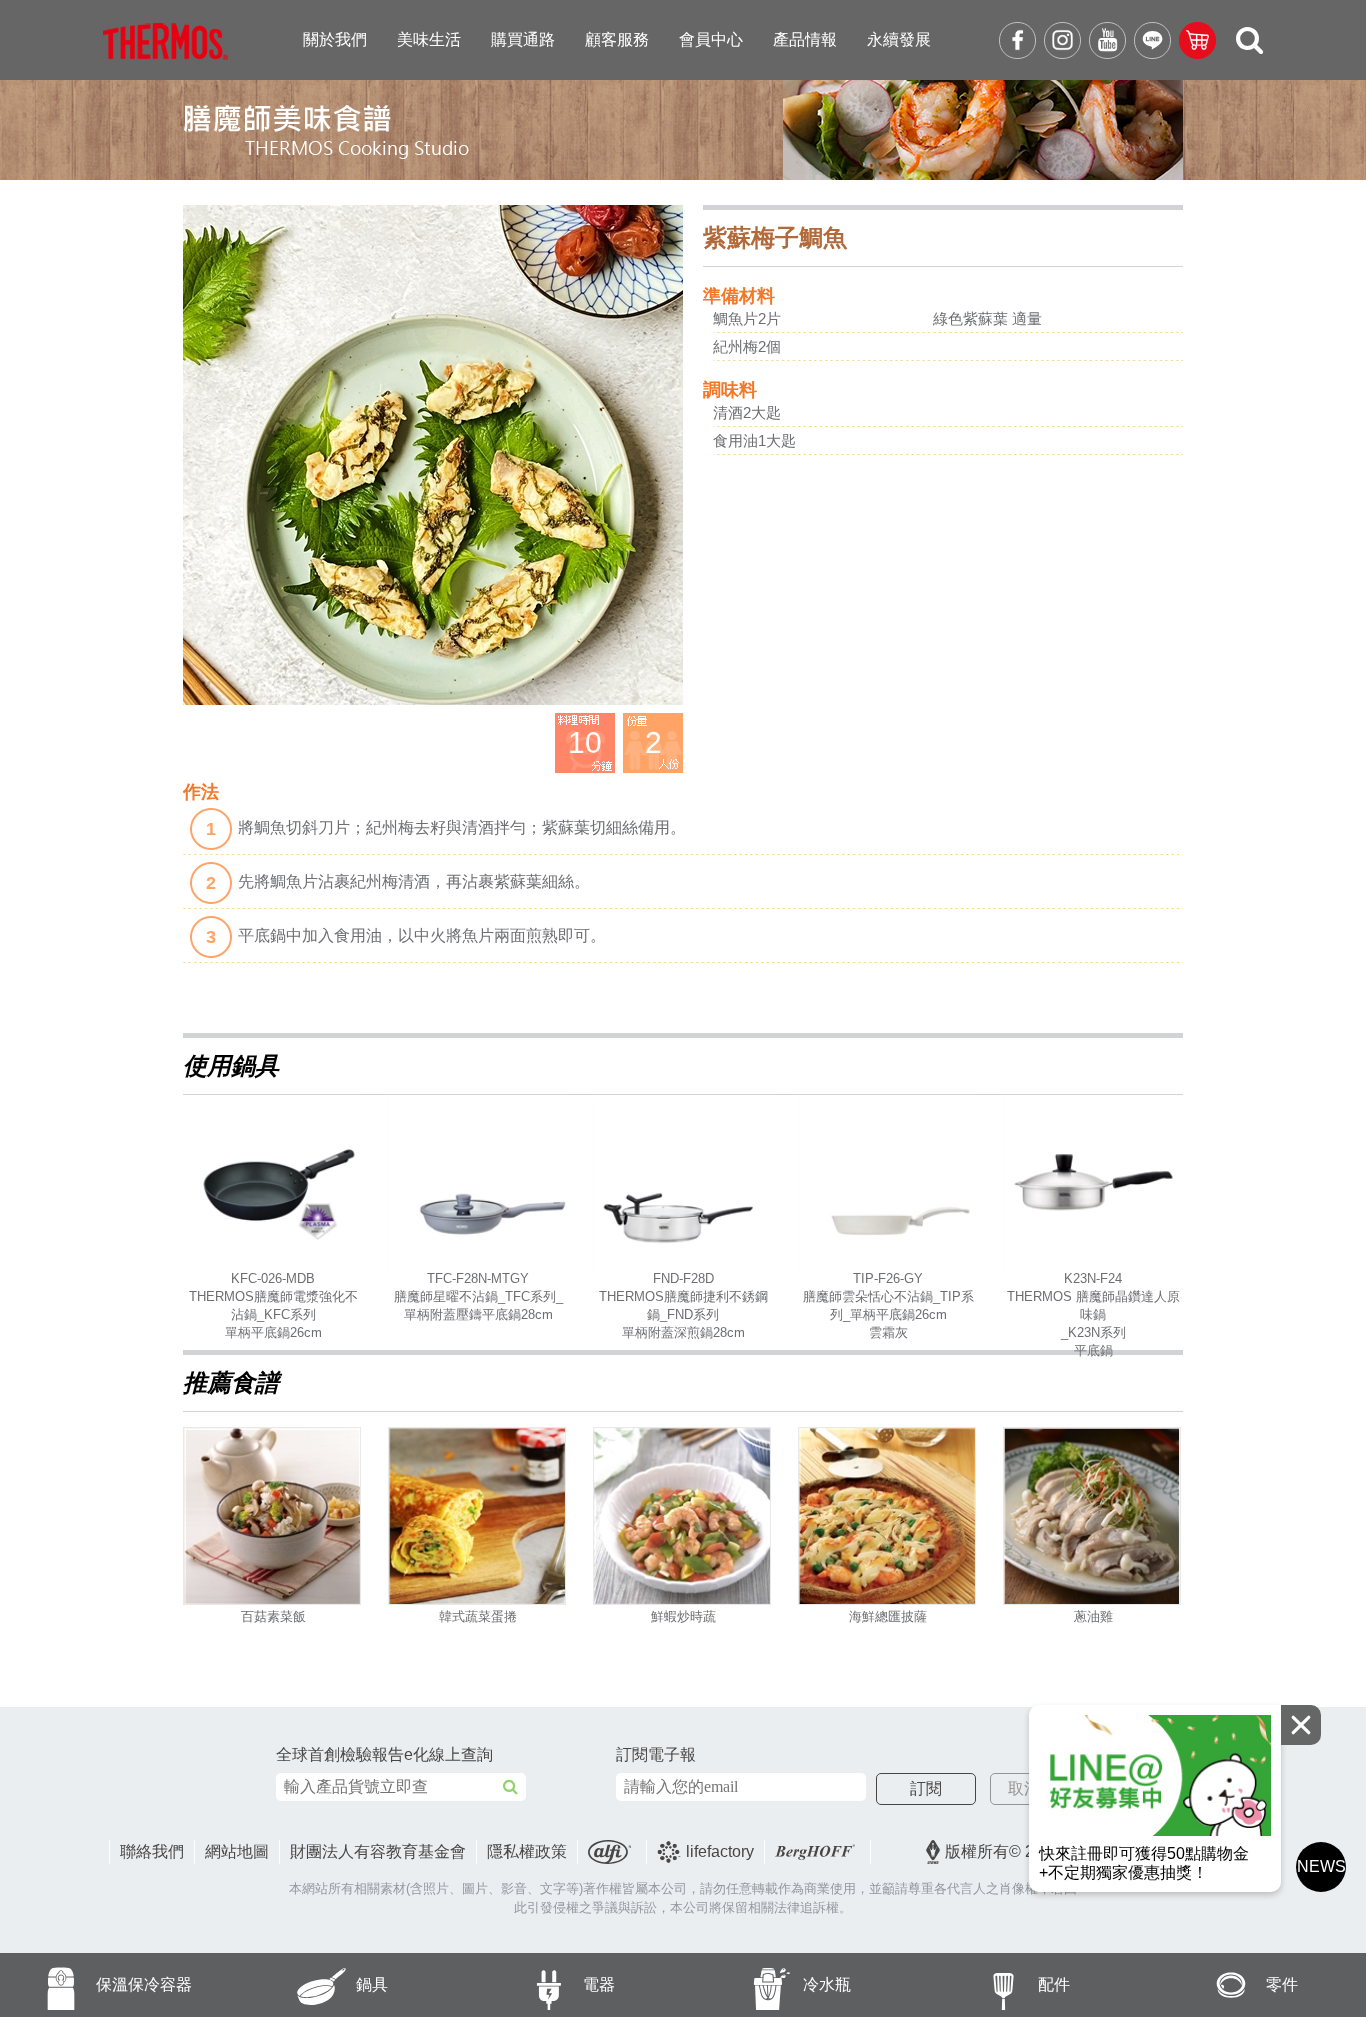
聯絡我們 (152, 1851)
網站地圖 (237, 1851)
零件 (1282, 1984)
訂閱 (926, 1788)
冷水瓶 (827, 1984)
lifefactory (720, 1851)
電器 (599, 1984)
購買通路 (523, 39)
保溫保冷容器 (144, 1984)
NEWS (1321, 1866)
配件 (1054, 1984)
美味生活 (429, 39)
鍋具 (372, 1984)
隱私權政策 (527, 1851)
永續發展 (899, 39)
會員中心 (711, 39)
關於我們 (335, 39)
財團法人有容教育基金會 (378, 1851)
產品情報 (805, 39)
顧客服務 (617, 39)
